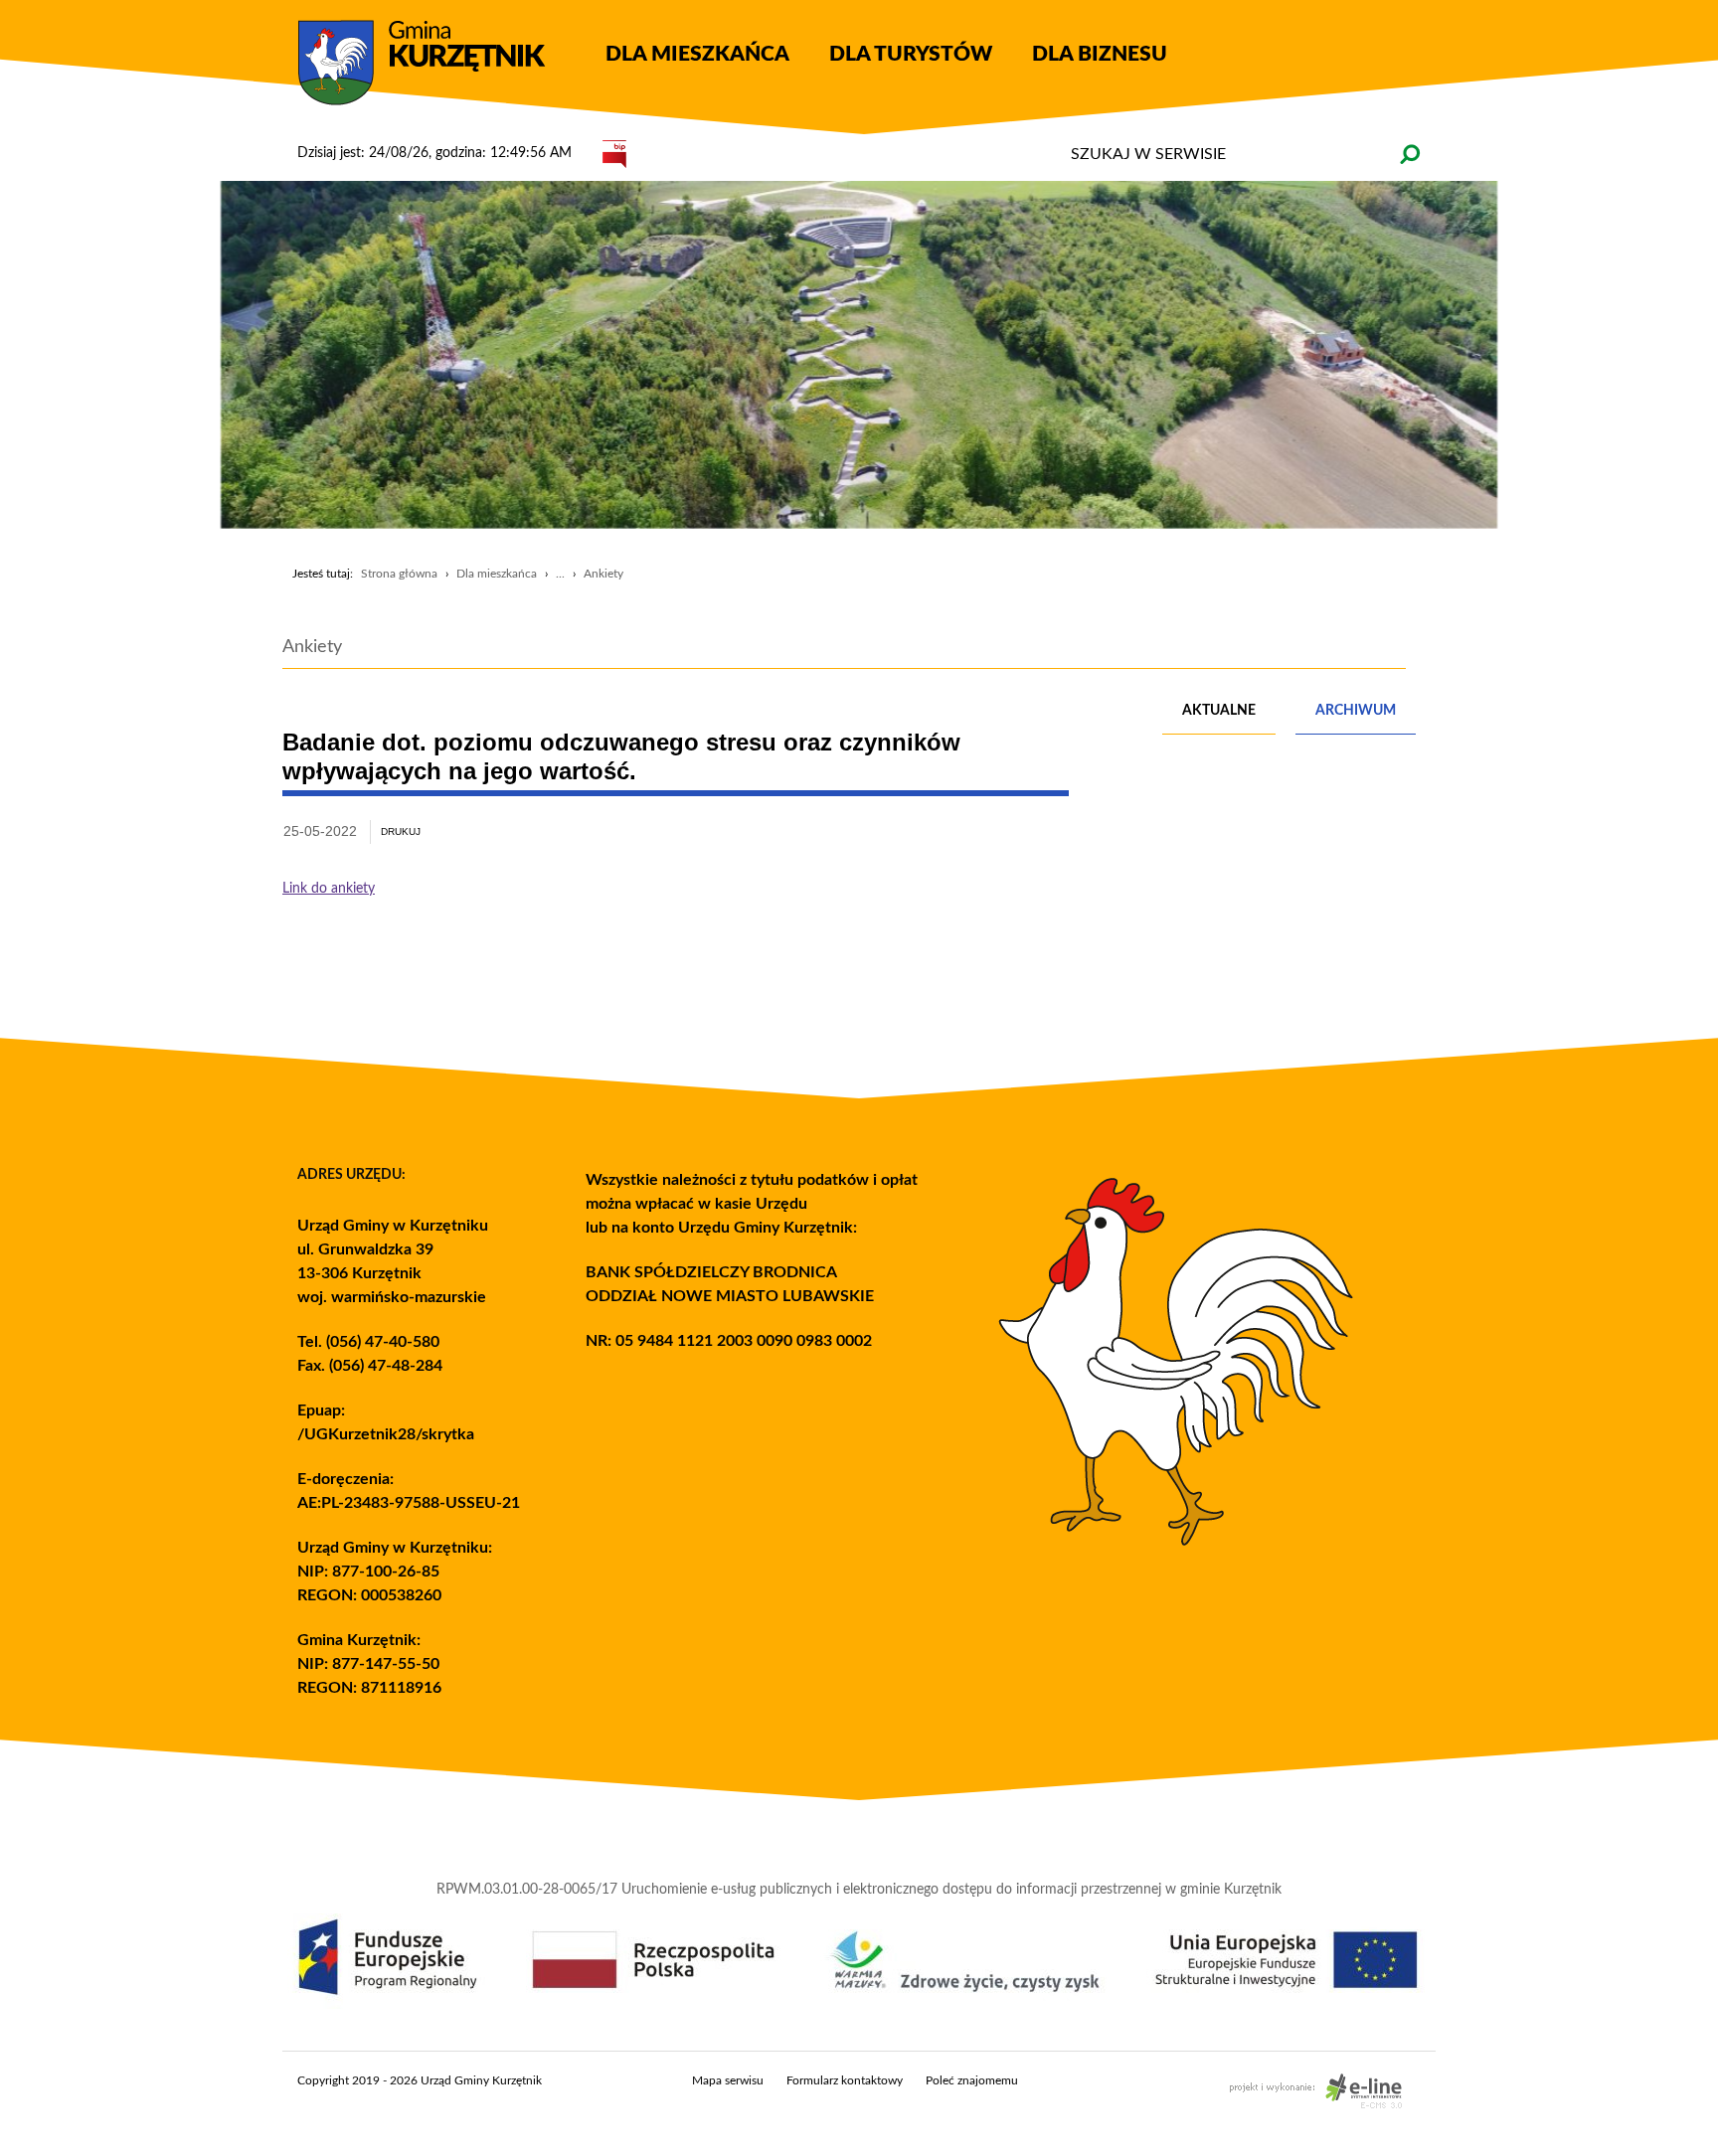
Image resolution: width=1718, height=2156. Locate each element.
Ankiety (603, 574)
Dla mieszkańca (497, 574)
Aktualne (1219, 711)
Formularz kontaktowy (845, 2080)
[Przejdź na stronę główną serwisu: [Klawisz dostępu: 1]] (436, 64)
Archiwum (1356, 711)
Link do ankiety (329, 889)
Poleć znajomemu (972, 2080)
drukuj (401, 831)
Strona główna (399, 574)
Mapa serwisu (728, 2080)
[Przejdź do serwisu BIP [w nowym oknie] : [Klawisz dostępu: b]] (614, 153)
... (560, 574)
